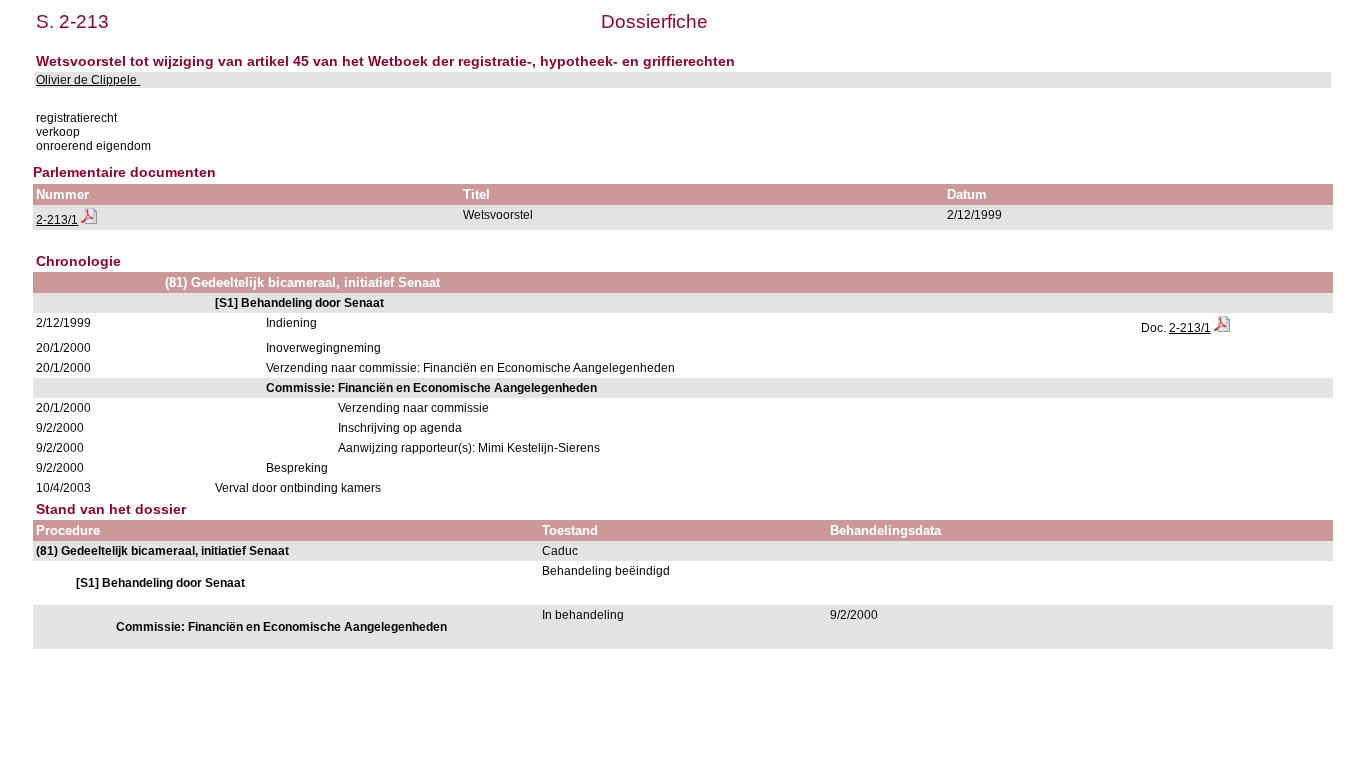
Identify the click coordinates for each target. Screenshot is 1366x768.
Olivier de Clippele (88, 80)
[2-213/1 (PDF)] (89, 220)
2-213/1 (57, 220)
